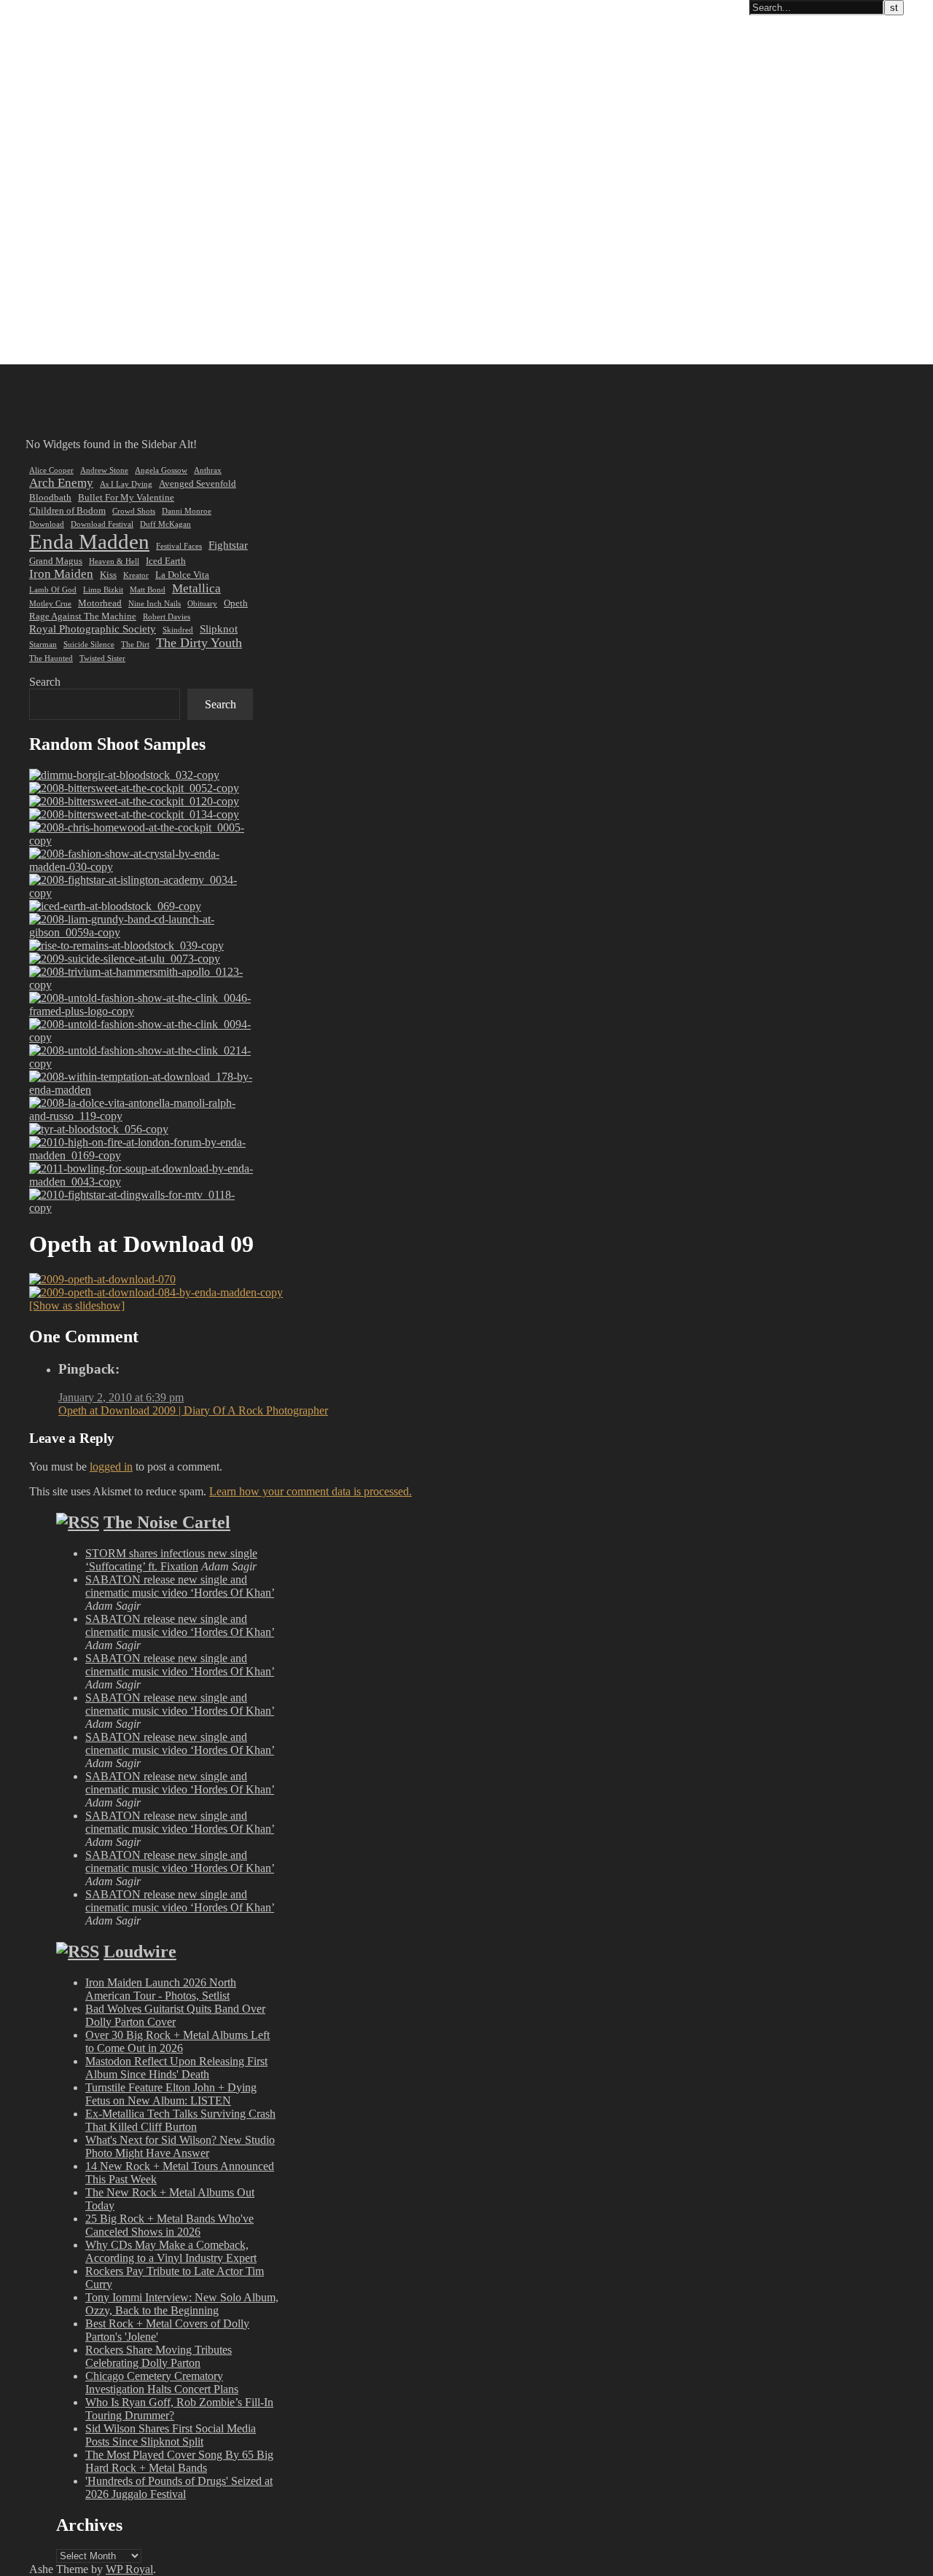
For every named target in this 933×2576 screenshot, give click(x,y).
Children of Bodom (67, 510)
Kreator (136, 575)
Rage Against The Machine (83, 616)
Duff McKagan (165, 524)
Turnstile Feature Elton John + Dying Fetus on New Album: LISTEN (171, 2094)
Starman (43, 645)
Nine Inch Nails (155, 604)
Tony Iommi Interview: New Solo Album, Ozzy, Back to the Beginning (182, 2304)
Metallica (196, 588)
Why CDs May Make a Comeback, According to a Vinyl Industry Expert (171, 2251)
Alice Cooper (51, 470)
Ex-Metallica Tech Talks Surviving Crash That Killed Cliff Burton (180, 2120)
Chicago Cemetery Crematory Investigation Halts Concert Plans (162, 2383)
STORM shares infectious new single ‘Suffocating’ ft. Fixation (171, 1560)
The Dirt (135, 645)
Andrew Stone (104, 470)
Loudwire (140, 1951)
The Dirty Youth (199, 643)
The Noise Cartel (167, 1522)
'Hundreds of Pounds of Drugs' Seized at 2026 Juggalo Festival (179, 2487)
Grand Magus (56, 561)
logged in (111, 1467)
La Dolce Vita (182, 575)
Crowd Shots (134, 511)
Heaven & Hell (114, 561)
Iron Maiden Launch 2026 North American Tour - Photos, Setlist (161, 1989)
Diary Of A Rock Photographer (83, 8)
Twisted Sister (102, 658)
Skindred (178, 630)
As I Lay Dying (126, 484)
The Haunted (51, 658)
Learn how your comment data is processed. (311, 1491)
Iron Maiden (61, 574)
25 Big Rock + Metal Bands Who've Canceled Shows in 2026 (169, 2225)
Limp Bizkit (103, 590)
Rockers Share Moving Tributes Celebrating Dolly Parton (159, 2356)
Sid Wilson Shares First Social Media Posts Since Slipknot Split (171, 2435)
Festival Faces (179, 546)
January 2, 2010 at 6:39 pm (121, 1397)
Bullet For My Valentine (126, 497)
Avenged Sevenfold (198, 484)
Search (45, 682)
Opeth (236, 603)
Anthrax (208, 470)
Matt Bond (148, 590)
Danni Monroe (187, 511)
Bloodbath (50, 497)
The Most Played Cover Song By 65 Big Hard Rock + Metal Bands (179, 2461)
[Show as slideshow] (77, 1305)
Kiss (108, 575)
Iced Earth (166, 561)
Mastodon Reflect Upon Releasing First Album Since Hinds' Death (176, 2068)
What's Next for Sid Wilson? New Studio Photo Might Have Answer (180, 2146)
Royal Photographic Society (93, 629)
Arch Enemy (61, 483)
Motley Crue (50, 604)
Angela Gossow (161, 470)
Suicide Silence (89, 645)
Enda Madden (89, 541)
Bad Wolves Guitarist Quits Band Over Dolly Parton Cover (175, 2015)
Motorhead (100, 603)
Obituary (202, 604)
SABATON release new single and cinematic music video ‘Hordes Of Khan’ (180, 1586)
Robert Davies (167, 617)
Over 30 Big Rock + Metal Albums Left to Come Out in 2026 (177, 2041)
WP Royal (129, 2569)
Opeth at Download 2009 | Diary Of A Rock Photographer (193, 1410)
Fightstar (228, 545)
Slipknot (219, 629)
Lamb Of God (53, 590)
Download (47, 524)
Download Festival (102, 524)
